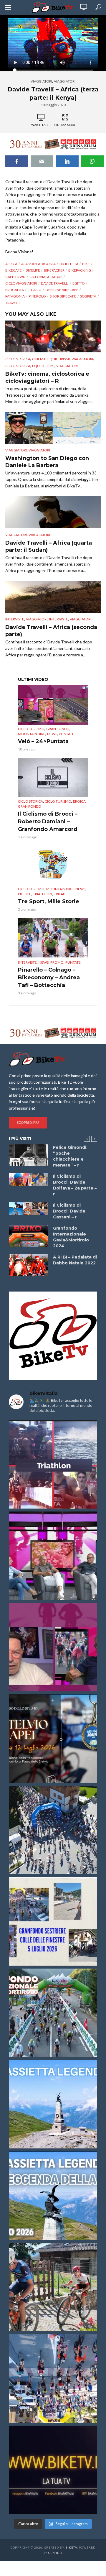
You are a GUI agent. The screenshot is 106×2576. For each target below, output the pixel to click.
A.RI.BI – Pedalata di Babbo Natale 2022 (75, 1260)
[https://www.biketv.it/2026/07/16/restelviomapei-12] (53, 1739)
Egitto (79, 283)
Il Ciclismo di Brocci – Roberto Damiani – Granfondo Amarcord (48, 822)
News (52, 734)
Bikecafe (14, 270)
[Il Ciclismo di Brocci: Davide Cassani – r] (28, 1209)
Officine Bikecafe (62, 290)
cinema (39, 359)
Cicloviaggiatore (46, 277)
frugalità (15, 290)
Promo (57, 962)
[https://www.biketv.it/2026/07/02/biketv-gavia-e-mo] (53, 2470)
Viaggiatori (41, 81)
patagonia (15, 296)
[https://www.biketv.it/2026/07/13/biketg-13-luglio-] (53, 1830)
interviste (59, 619)
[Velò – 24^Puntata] (53, 705)
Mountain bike (32, 734)
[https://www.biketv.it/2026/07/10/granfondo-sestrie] (53, 1921)
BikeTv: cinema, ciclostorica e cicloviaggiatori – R (47, 377)
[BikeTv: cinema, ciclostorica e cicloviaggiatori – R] (53, 336)
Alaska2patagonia (38, 264)
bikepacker (54, 270)
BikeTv (71, 2547)
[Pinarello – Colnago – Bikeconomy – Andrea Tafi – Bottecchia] (53, 938)
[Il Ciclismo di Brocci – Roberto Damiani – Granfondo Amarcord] (53, 778)
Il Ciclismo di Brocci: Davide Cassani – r (69, 1211)
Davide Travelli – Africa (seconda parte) (51, 631)
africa (11, 264)
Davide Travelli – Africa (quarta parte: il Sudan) (49, 546)
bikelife (33, 270)
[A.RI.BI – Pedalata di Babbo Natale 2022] (28, 1265)
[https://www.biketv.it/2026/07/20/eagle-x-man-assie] (53, 1464)
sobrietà (88, 296)
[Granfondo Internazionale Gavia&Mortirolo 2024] (28, 1236)
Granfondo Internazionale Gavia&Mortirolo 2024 (71, 1237)
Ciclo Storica (18, 359)
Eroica (79, 801)
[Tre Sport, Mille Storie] (53, 865)
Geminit (55, 2553)
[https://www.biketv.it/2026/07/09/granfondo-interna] (53, 2013)
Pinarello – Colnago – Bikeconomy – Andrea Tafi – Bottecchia (49, 977)
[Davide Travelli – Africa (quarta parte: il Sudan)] (53, 512)
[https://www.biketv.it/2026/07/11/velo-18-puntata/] (53, 1647)
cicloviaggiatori (21, 283)
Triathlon (43, 894)
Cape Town (15, 277)
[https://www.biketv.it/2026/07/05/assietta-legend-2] (53, 2196)
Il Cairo (35, 290)
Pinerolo (37, 296)
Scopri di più (28, 1122)
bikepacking (80, 270)
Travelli (13, 303)
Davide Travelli (55, 283)
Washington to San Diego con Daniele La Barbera (47, 462)
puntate (67, 734)
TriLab (60, 894)
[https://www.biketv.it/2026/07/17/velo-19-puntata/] (53, 1556)
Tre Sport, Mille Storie (49, 901)
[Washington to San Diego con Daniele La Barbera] (53, 428)
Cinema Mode (65, 125)
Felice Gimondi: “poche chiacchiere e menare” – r (70, 1156)
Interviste (15, 619)
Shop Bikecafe (63, 296)
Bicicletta (69, 264)
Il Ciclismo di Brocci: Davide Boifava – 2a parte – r (75, 1185)
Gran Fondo (58, 729)
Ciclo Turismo (31, 729)
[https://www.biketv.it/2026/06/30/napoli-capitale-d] (53, 2378)
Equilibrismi (59, 359)
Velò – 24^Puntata (43, 741)
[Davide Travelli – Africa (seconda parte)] (53, 597)
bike (86, 264)
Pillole (25, 894)
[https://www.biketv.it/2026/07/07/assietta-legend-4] (53, 2104)
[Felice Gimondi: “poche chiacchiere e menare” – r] (28, 1155)
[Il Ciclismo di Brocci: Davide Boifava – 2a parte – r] (28, 1180)
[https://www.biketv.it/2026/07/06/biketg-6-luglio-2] (53, 2287)
